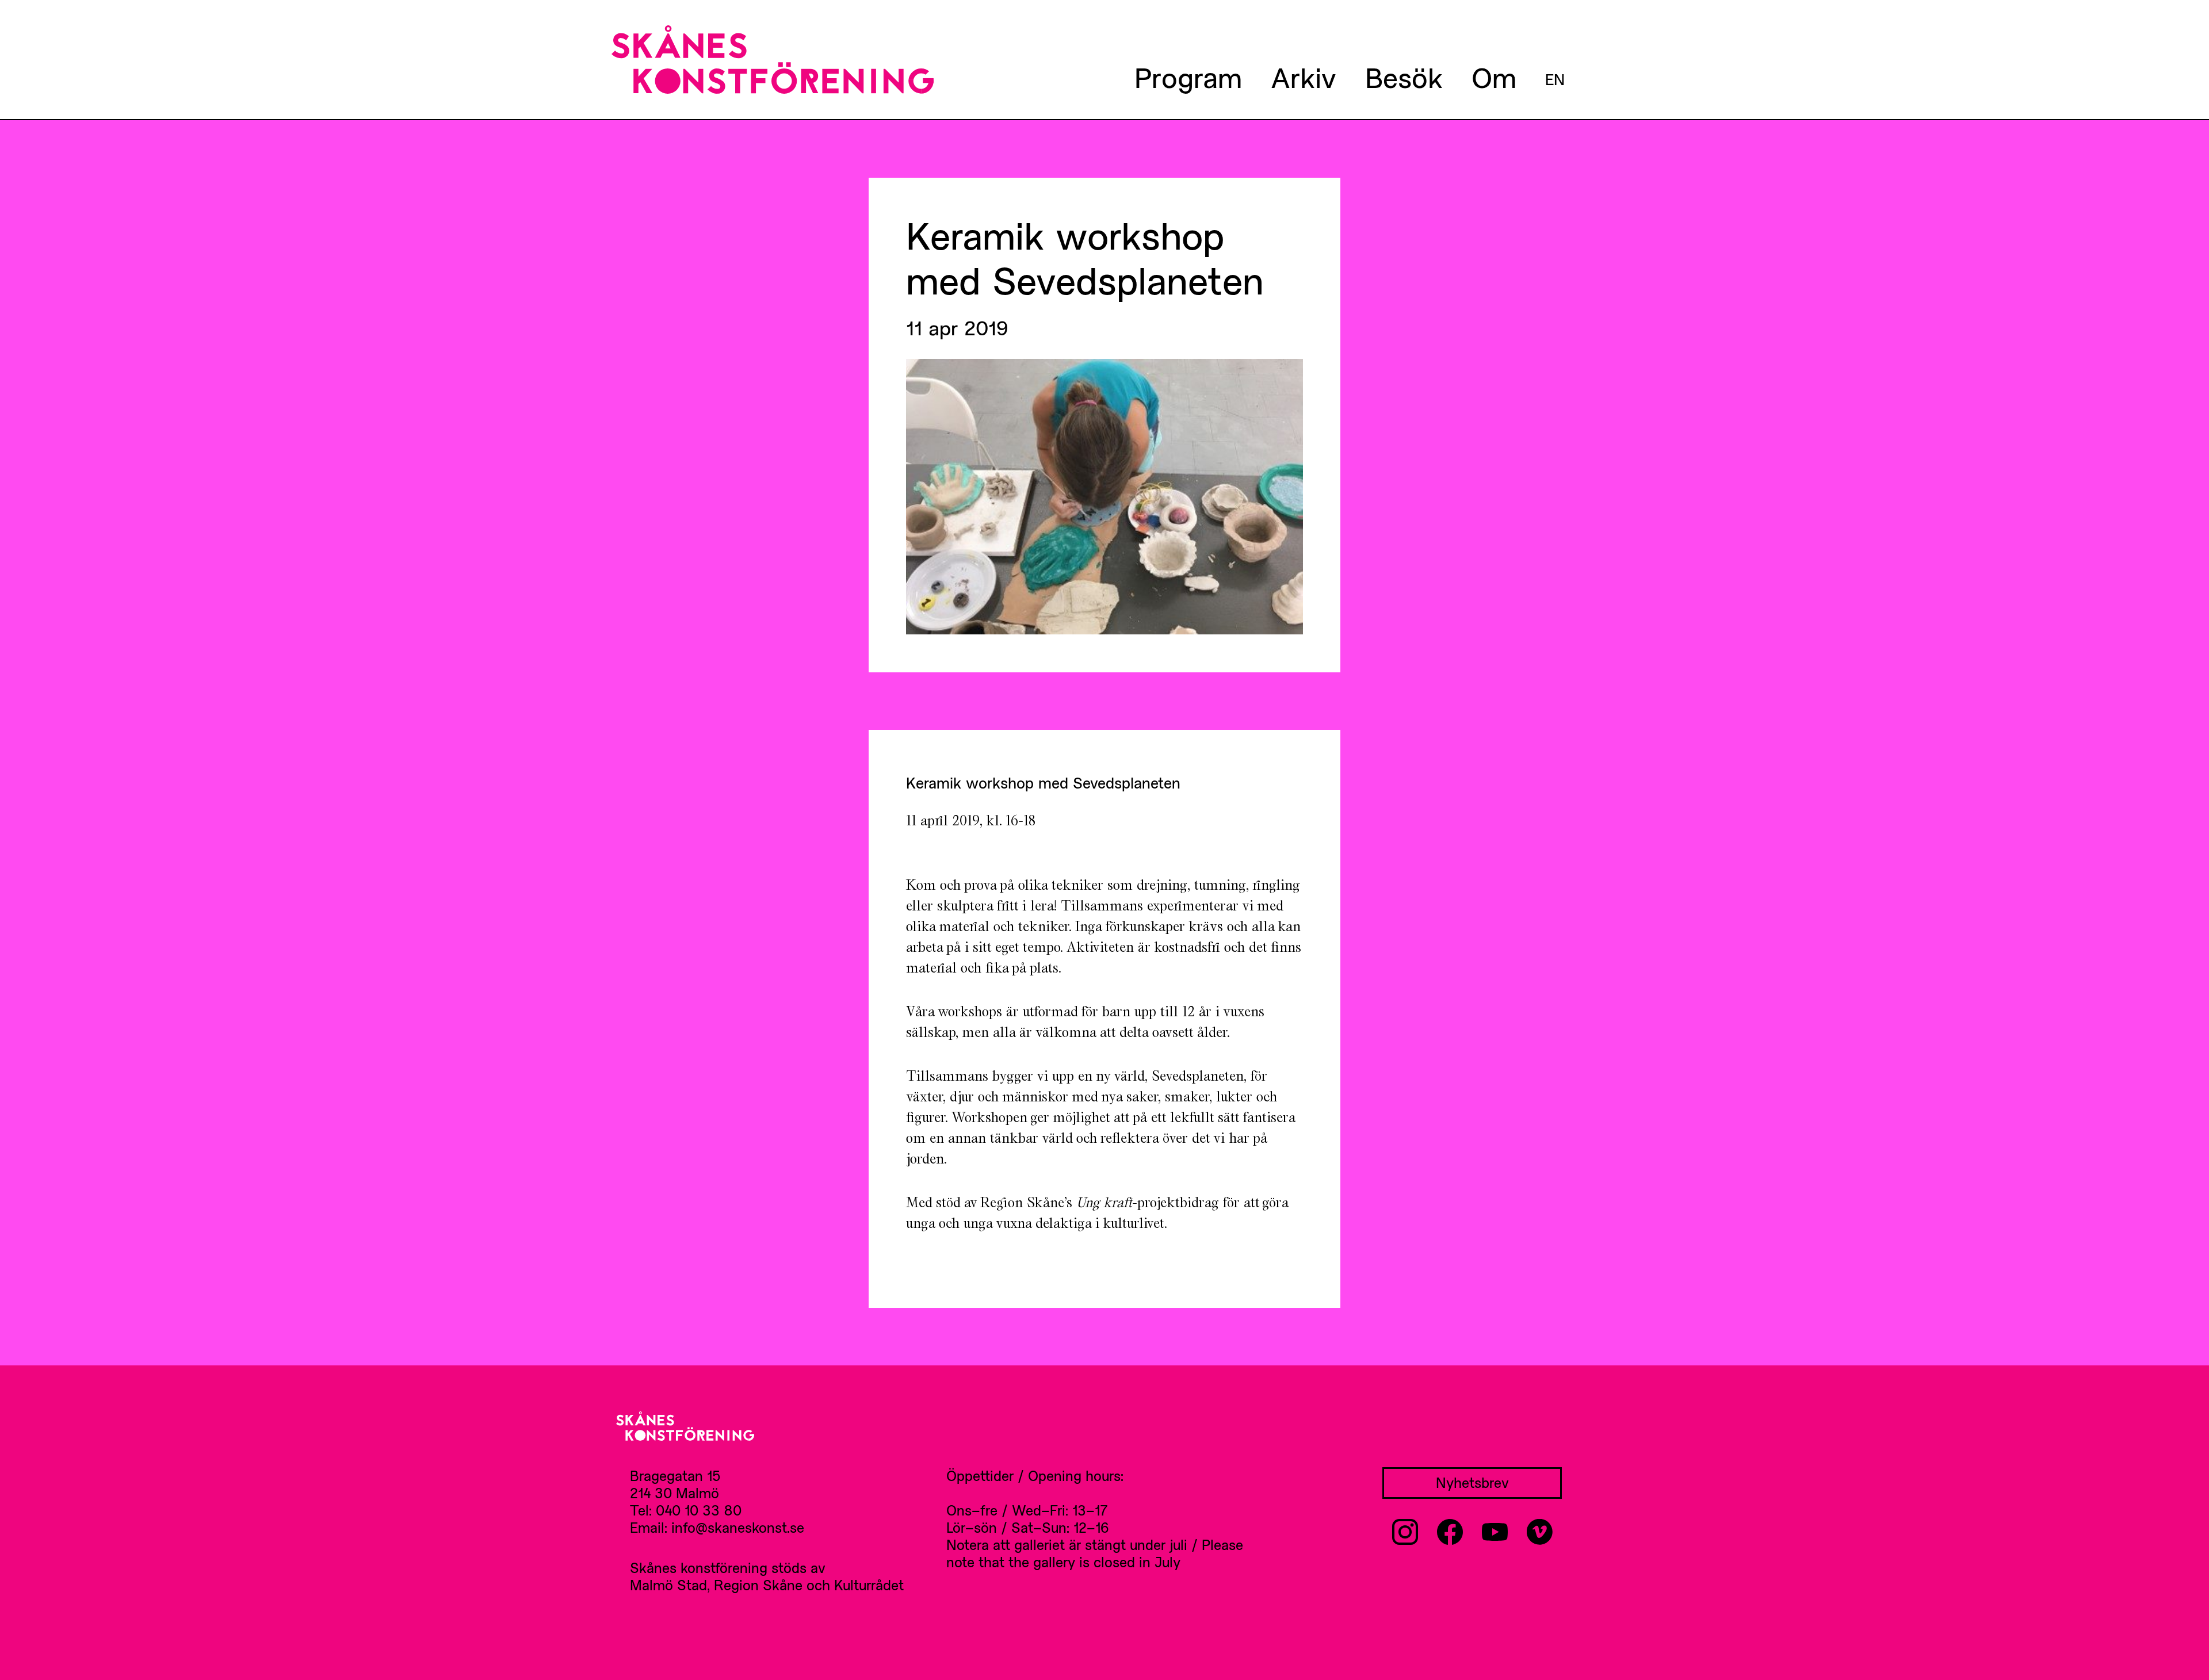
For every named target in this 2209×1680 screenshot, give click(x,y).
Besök (1404, 77)
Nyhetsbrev (1472, 1482)
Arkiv (1304, 77)
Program (1188, 77)
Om (1494, 77)
